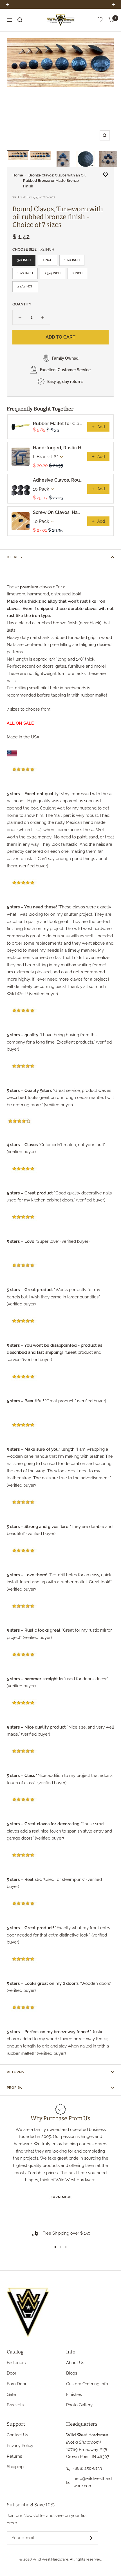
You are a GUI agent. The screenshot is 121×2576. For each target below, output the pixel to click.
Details (14, 557)
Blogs (72, 2373)
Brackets (15, 2405)
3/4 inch (24, 260)
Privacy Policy (20, 2446)
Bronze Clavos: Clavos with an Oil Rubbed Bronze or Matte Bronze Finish (54, 181)
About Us (75, 2363)
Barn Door (17, 2384)
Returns (15, 2072)
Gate (11, 2394)
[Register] (90, 2538)
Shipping (15, 2467)
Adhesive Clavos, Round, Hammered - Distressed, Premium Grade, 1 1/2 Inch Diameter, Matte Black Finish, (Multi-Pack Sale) (58, 480)
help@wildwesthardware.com (93, 2482)
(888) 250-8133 (88, 2468)
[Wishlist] (100, 21)
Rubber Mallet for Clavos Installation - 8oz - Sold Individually (58, 424)
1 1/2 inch (25, 273)
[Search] (20, 20)
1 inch (47, 260)
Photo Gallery (79, 2405)
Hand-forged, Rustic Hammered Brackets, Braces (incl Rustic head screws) (58, 448)
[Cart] (111, 20)
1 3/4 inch (53, 273)
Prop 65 (14, 2088)
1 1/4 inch (72, 260)
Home (18, 175)
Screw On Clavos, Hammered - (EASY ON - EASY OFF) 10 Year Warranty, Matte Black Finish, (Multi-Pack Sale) (58, 512)
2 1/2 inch (25, 286)
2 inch (77, 273)
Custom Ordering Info (87, 2384)
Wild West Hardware (51, 2559)
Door (12, 2373)
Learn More (60, 2197)
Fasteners (16, 2363)
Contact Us (17, 2435)
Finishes (74, 2394)
